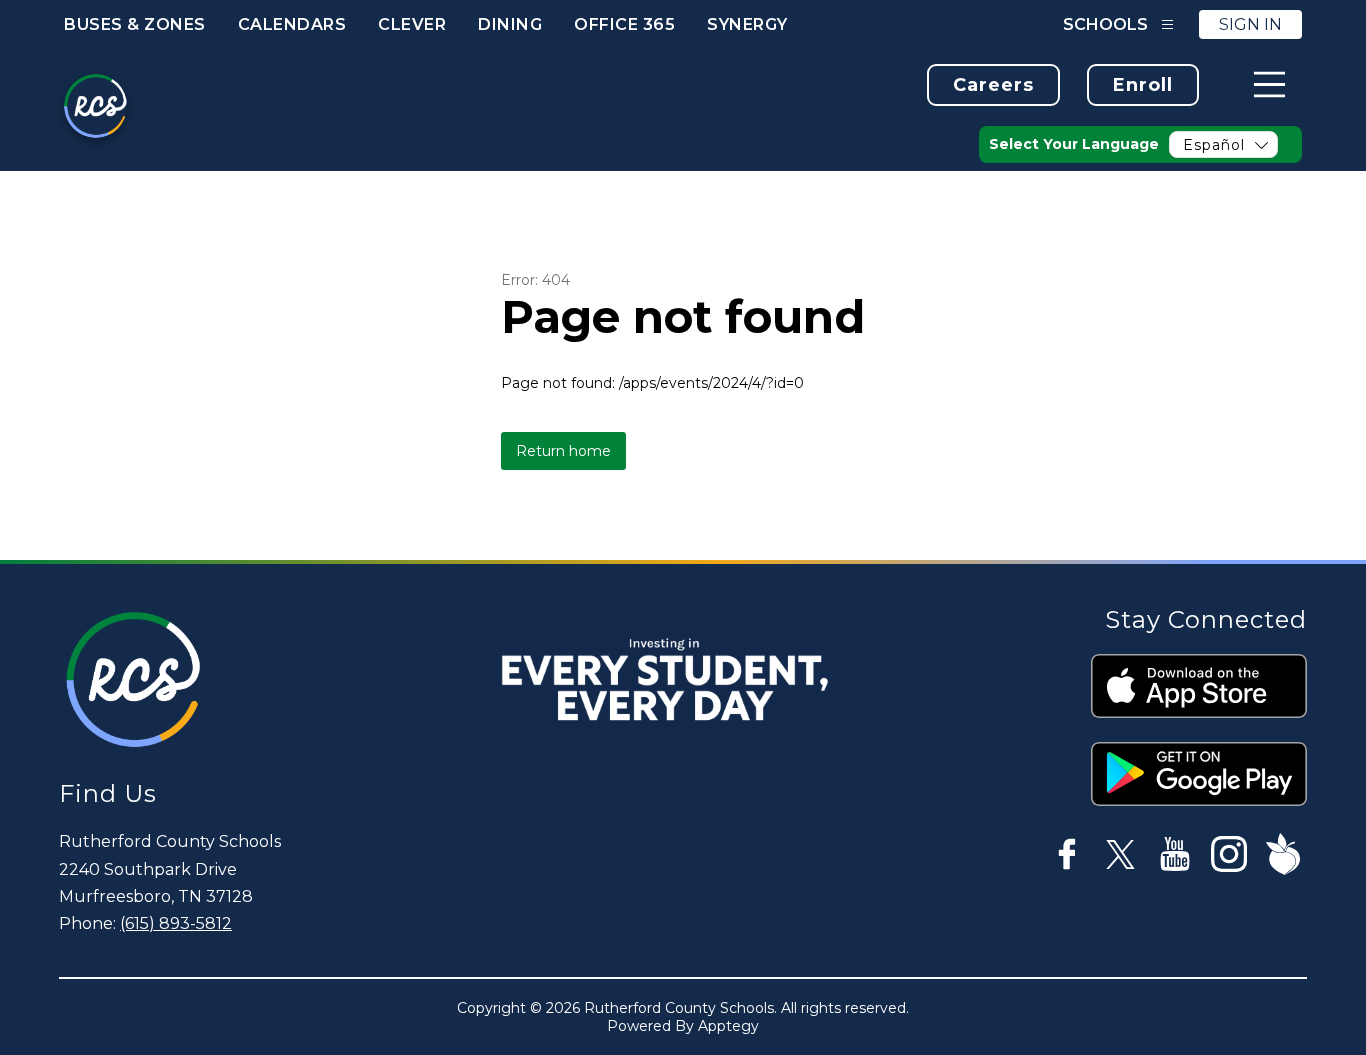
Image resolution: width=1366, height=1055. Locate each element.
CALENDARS (292, 24)
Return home (563, 451)
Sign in (1250, 24)
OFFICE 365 (624, 24)
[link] (993, 85)
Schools (1105, 24)
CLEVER (412, 24)
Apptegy (728, 1026)
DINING (510, 24)
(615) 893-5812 (176, 923)
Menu (1269, 84)
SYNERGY (747, 24)
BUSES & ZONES (135, 24)
